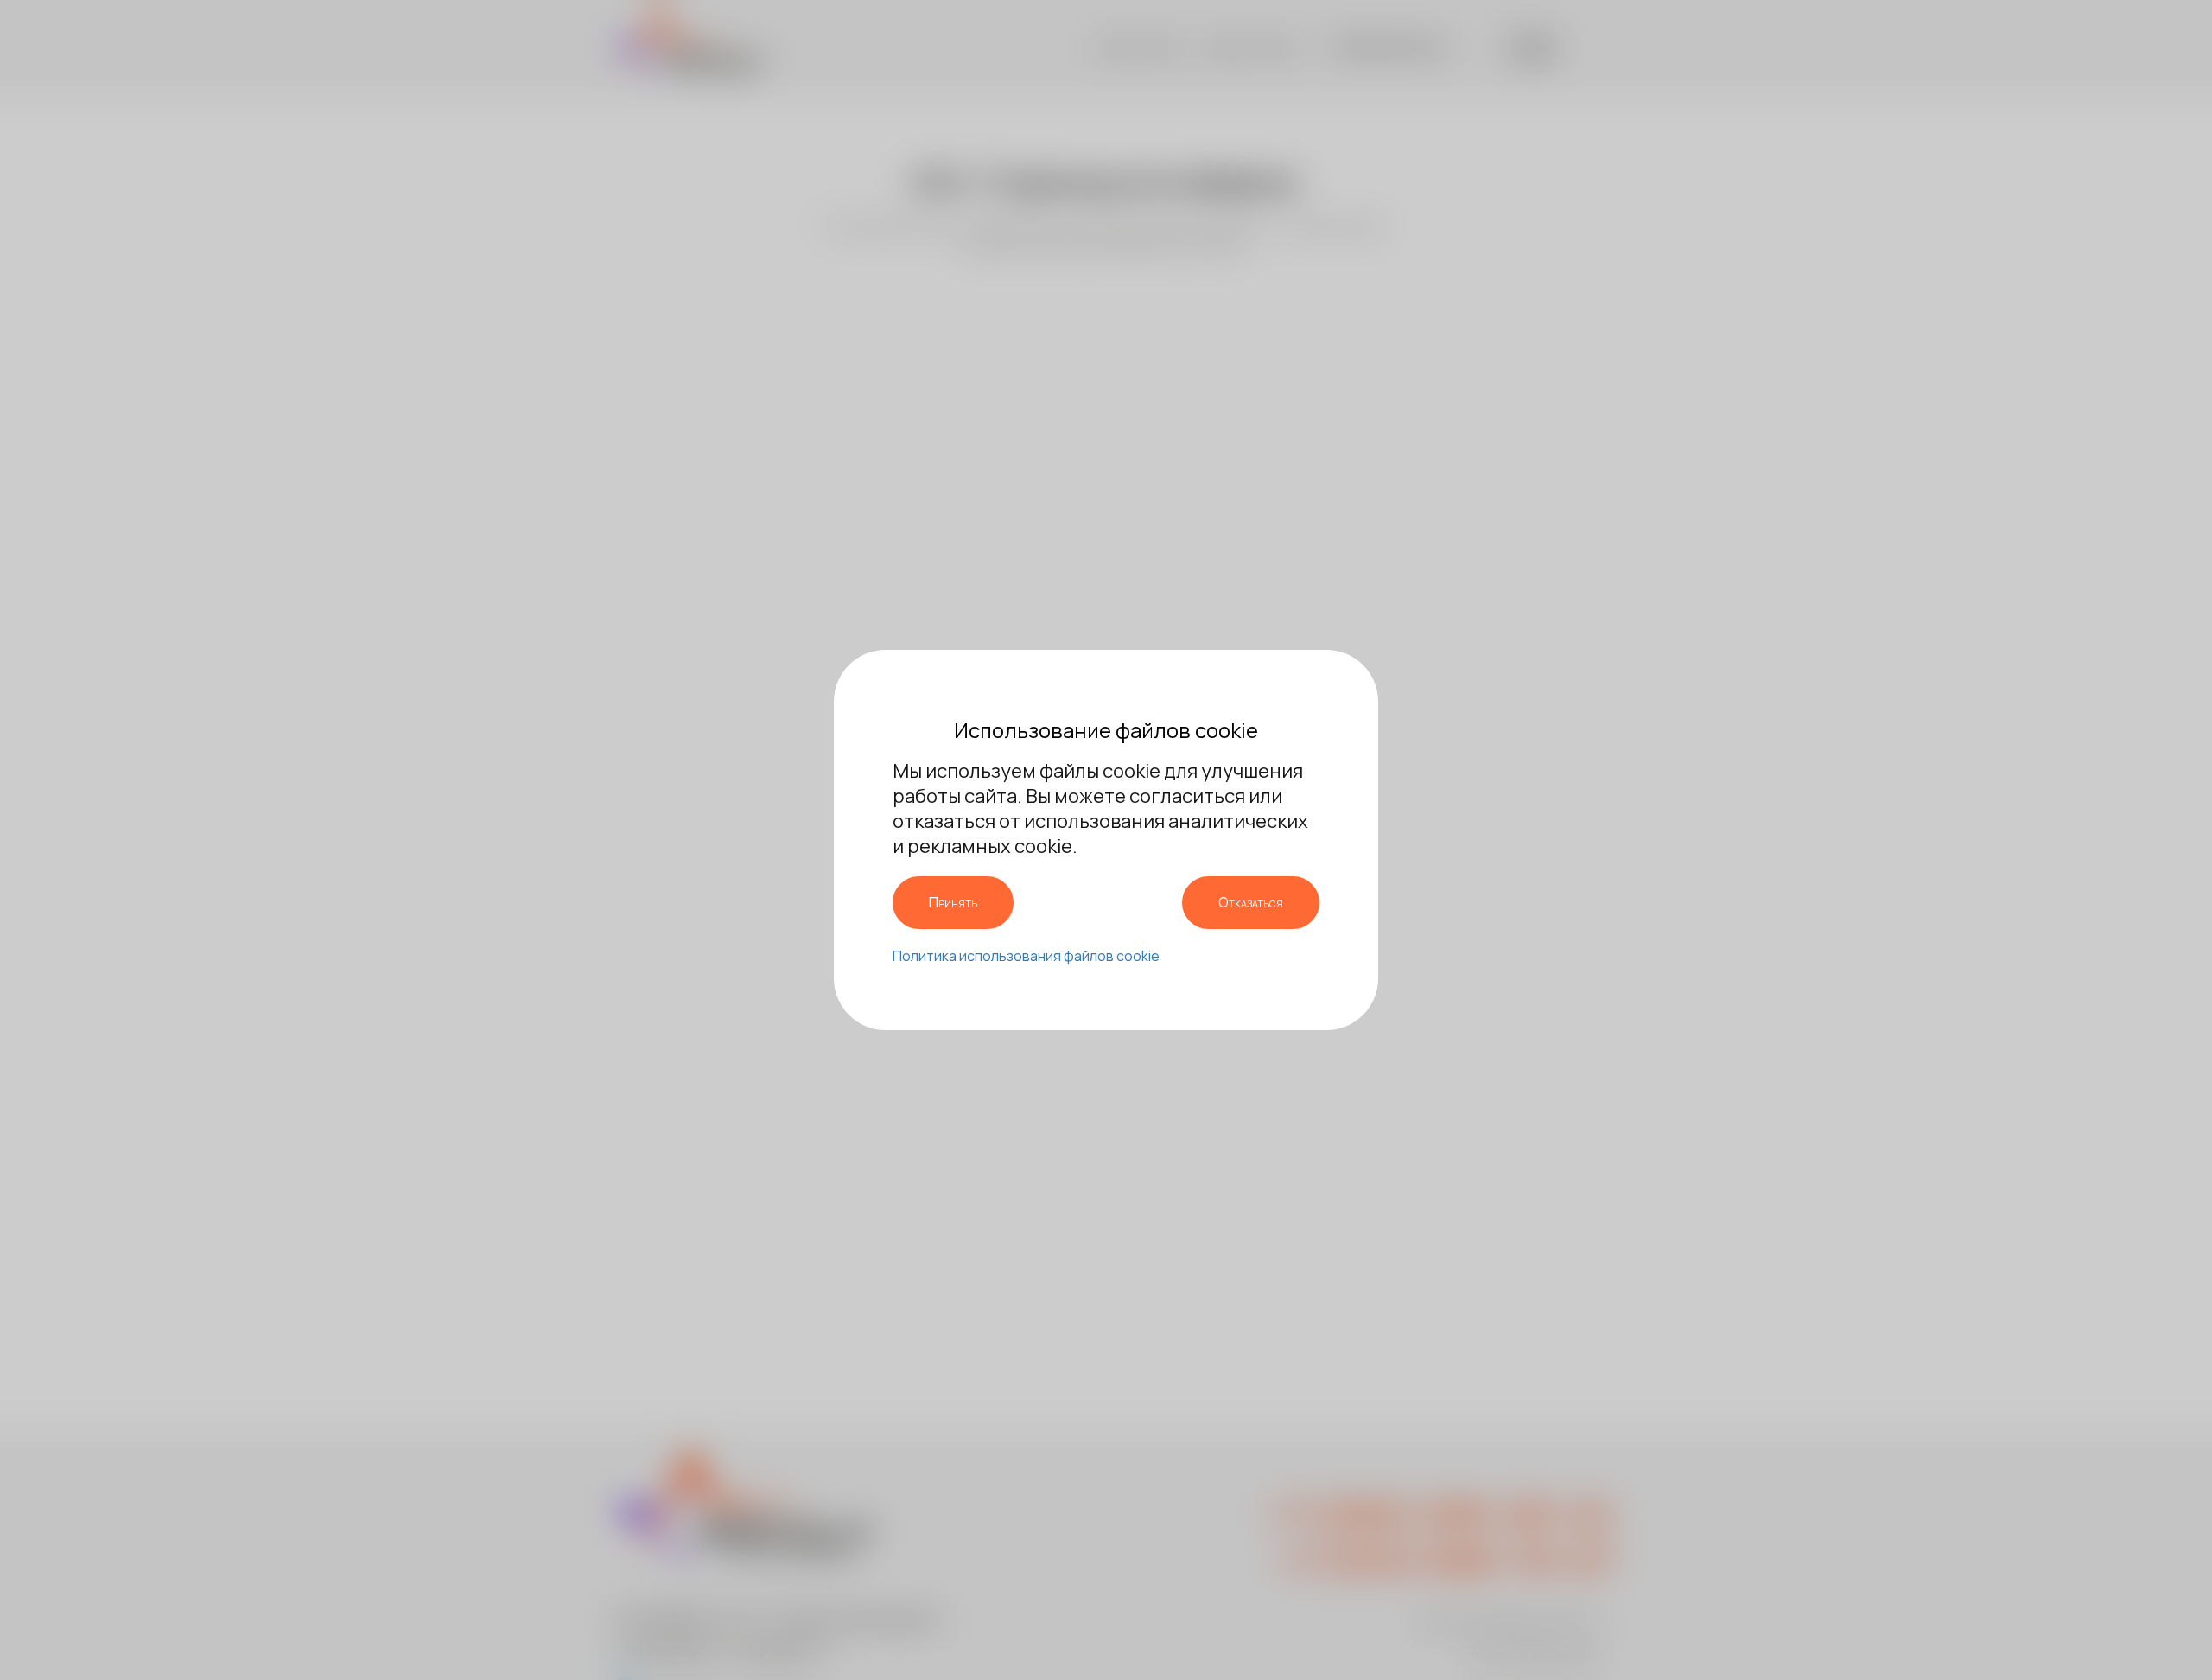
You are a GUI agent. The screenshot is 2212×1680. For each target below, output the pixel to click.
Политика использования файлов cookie (1026, 956)
